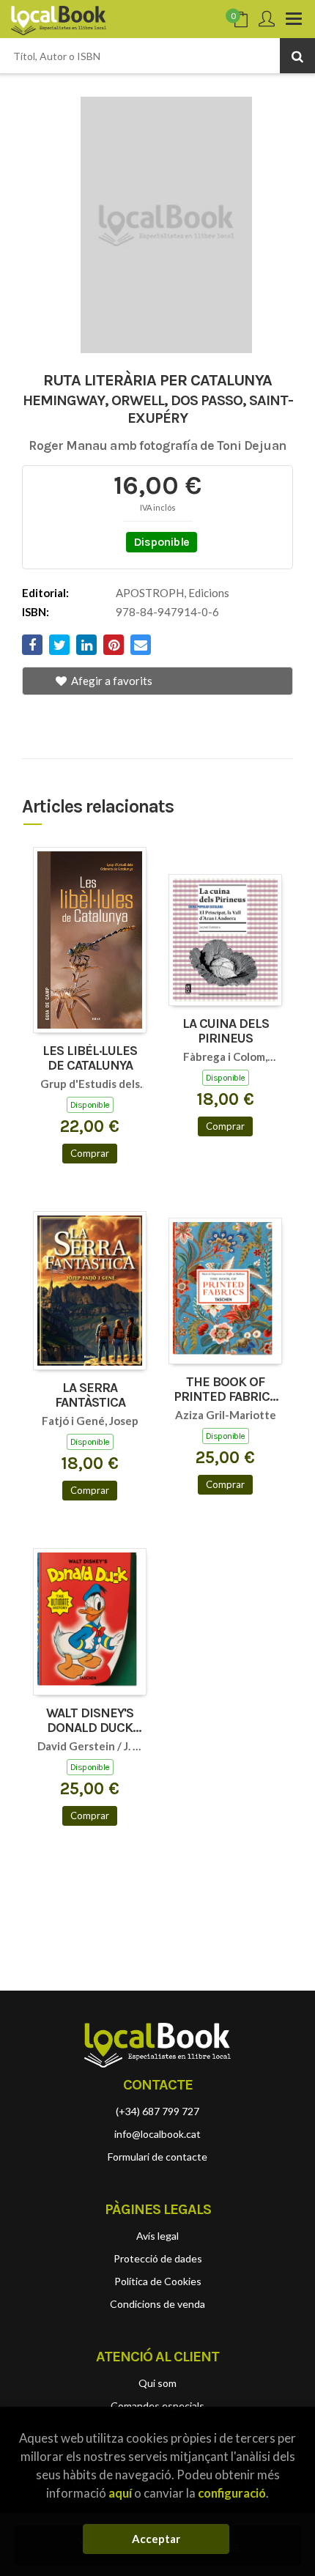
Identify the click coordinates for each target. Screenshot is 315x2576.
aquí (120, 2493)
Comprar (90, 1153)
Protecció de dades (158, 2258)
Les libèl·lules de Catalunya (90, 1059)
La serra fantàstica (90, 1396)
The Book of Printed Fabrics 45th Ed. (225, 1390)
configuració (232, 2493)
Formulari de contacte (157, 2157)
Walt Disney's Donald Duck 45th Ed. (90, 1721)
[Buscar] (297, 56)
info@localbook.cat (157, 2134)
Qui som (157, 2383)
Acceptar (156, 2539)
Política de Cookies (158, 2281)
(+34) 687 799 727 (157, 2111)
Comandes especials (157, 2406)
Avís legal (157, 2236)
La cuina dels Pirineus (226, 1032)
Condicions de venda (157, 2304)
